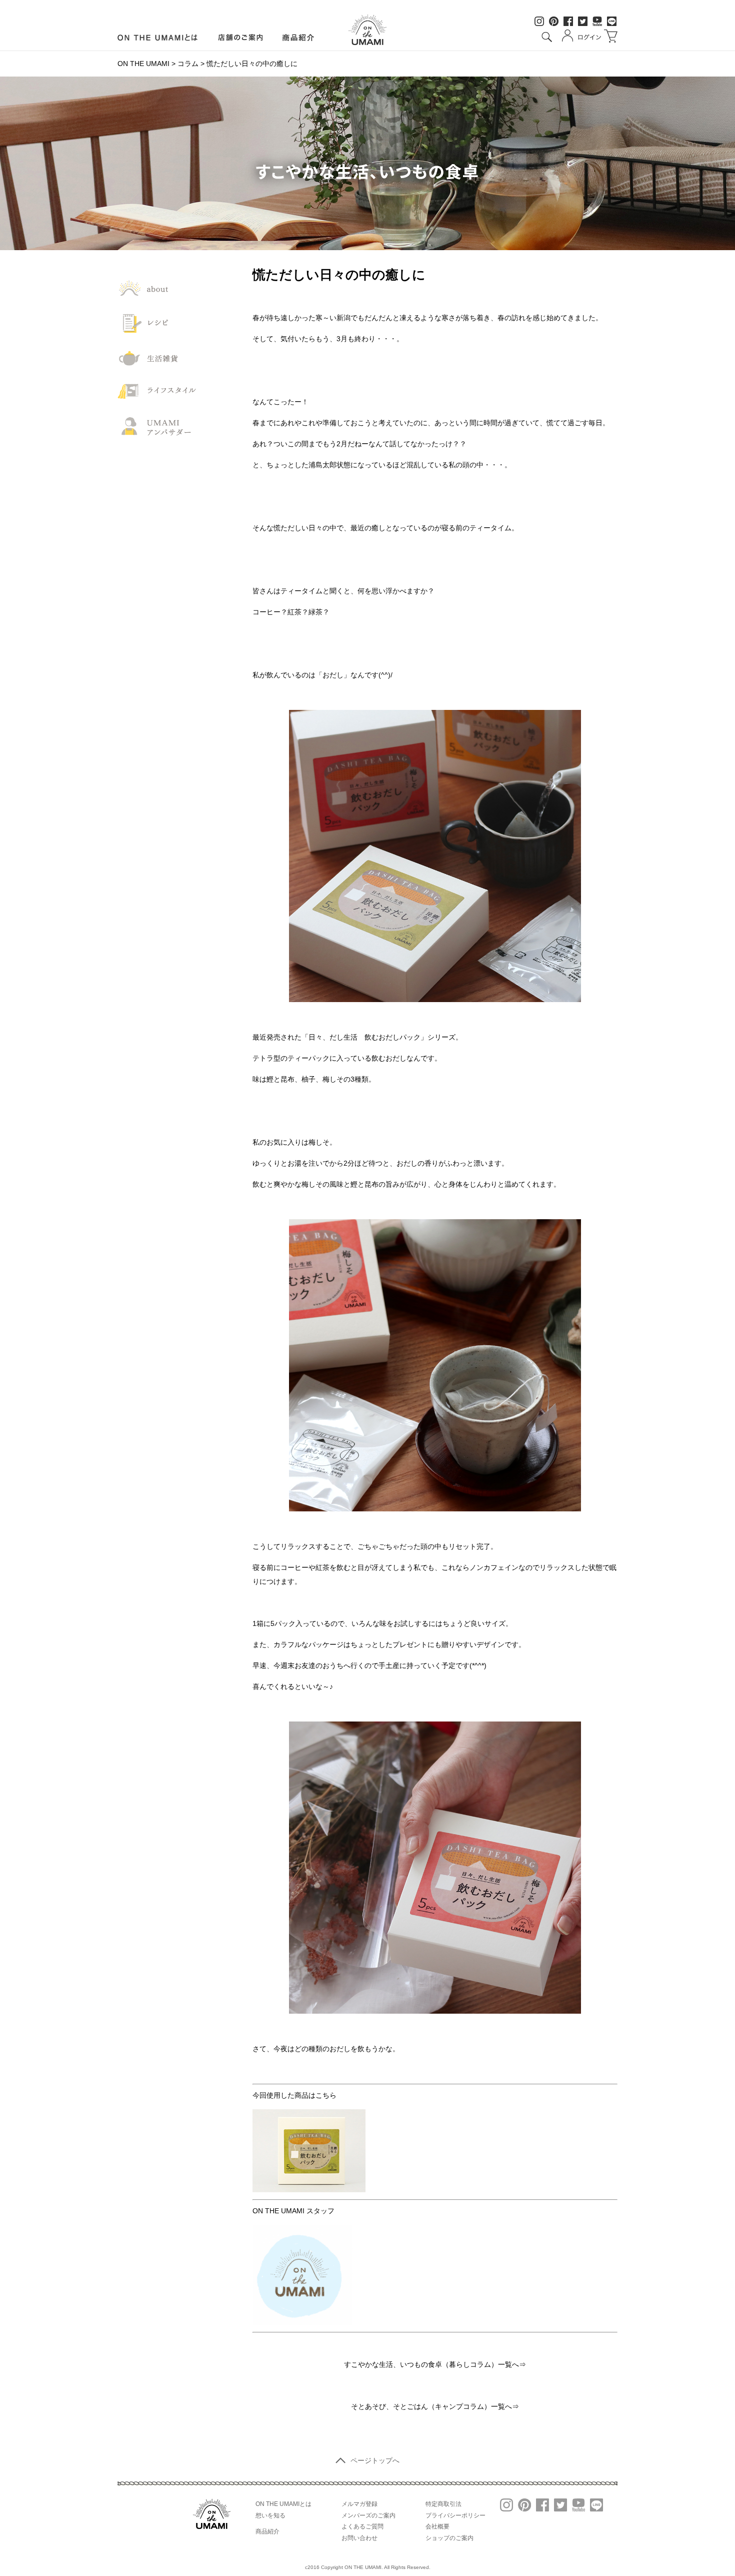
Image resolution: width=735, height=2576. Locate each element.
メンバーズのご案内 (368, 2515)
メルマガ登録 (359, 2504)
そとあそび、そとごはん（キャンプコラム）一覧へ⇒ (435, 2406)
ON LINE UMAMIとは (158, 38)
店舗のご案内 (240, 38)
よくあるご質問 (362, 2526)
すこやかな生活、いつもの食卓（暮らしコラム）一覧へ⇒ (435, 2364)
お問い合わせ (359, 2538)
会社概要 (437, 2526)
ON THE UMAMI (143, 64)
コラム (188, 64)
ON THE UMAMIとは (283, 2504)
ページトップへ (375, 2460)
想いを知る (270, 2515)
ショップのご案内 (449, 2538)
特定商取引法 (443, 2504)
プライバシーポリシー (455, 2515)
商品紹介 (299, 38)
